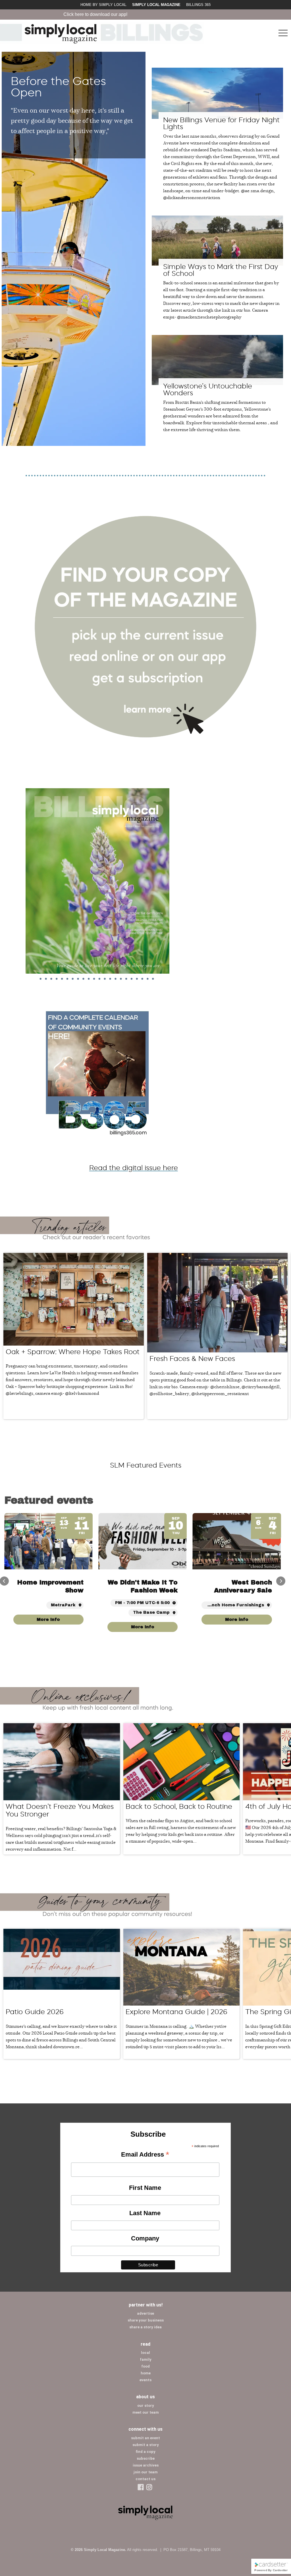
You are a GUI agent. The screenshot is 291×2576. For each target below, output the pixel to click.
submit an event (145, 2438)
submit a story (146, 2445)
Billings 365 (198, 5)
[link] (237, 1620)
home (146, 2373)
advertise (145, 2313)
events (145, 2380)
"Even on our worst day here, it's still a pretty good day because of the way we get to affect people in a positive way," (72, 120)
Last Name (145, 2213)
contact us (145, 2479)
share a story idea (145, 2327)
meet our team (146, 2412)
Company (145, 2238)
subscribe (146, 2458)
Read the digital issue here (134, 1168)
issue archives (146, 2465)
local (145, 2353)
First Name (145, 2188)
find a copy (145, 2452)
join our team (146, 2472)
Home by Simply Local (103, 5)
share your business (146, 2320)
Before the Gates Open (58, 87)
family (146, 2359)
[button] (281, 1581)
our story (146, 2406)
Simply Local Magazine (156, 5)
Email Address (145, 2155)
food (145, 2366)
